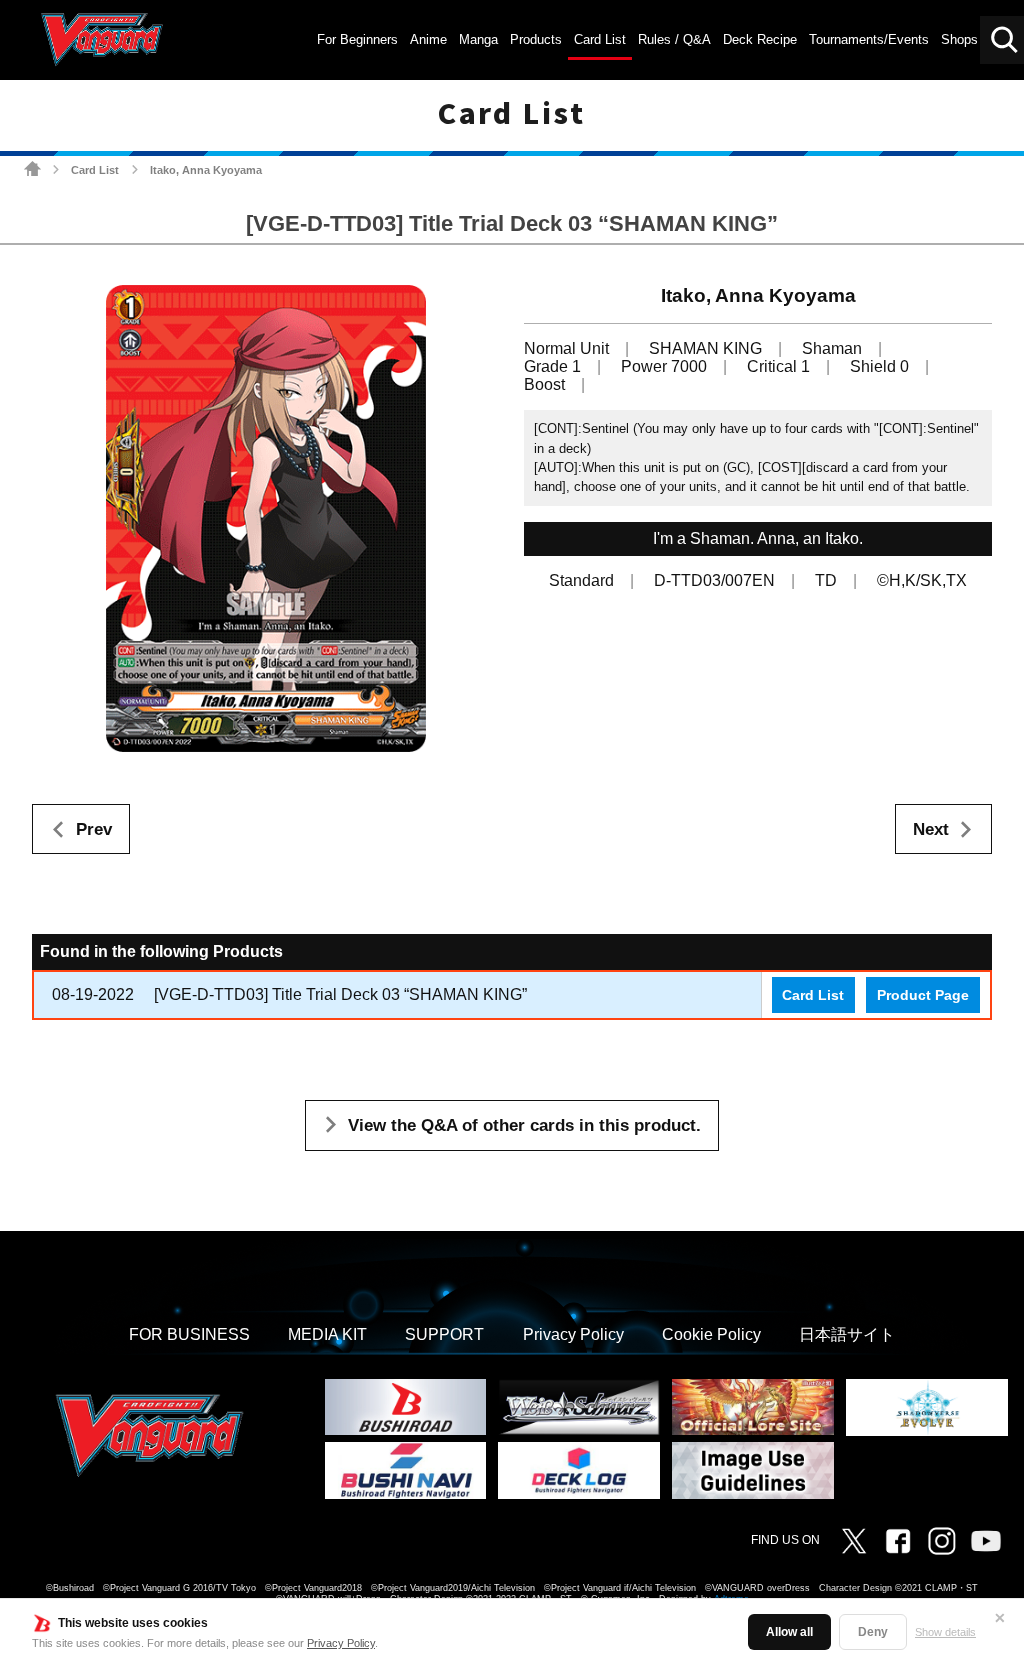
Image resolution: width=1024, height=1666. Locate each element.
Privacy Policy (341, 1643)
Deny (873, 1632)
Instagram (942, 1541)
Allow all (789, 1632)
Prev (94, 829)
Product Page (923, 995)
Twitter (854, 1541)
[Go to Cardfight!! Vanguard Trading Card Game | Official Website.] (32, 168)
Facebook (898, 1541)
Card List (95, 170)
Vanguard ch (986, 1541)
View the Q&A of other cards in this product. (524, 1125)
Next (931, 829)
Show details (945, 1632)
